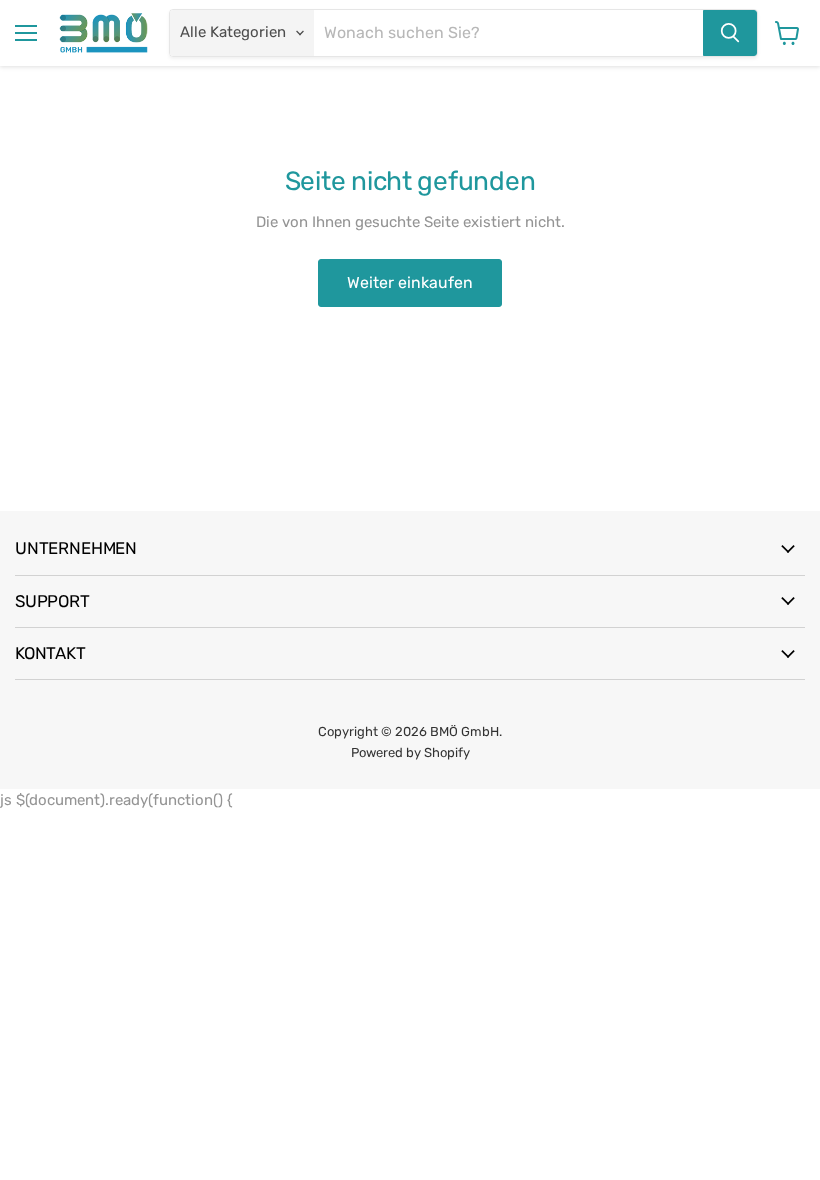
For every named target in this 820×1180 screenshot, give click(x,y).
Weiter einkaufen (410, 282)
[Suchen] (730, 33)
